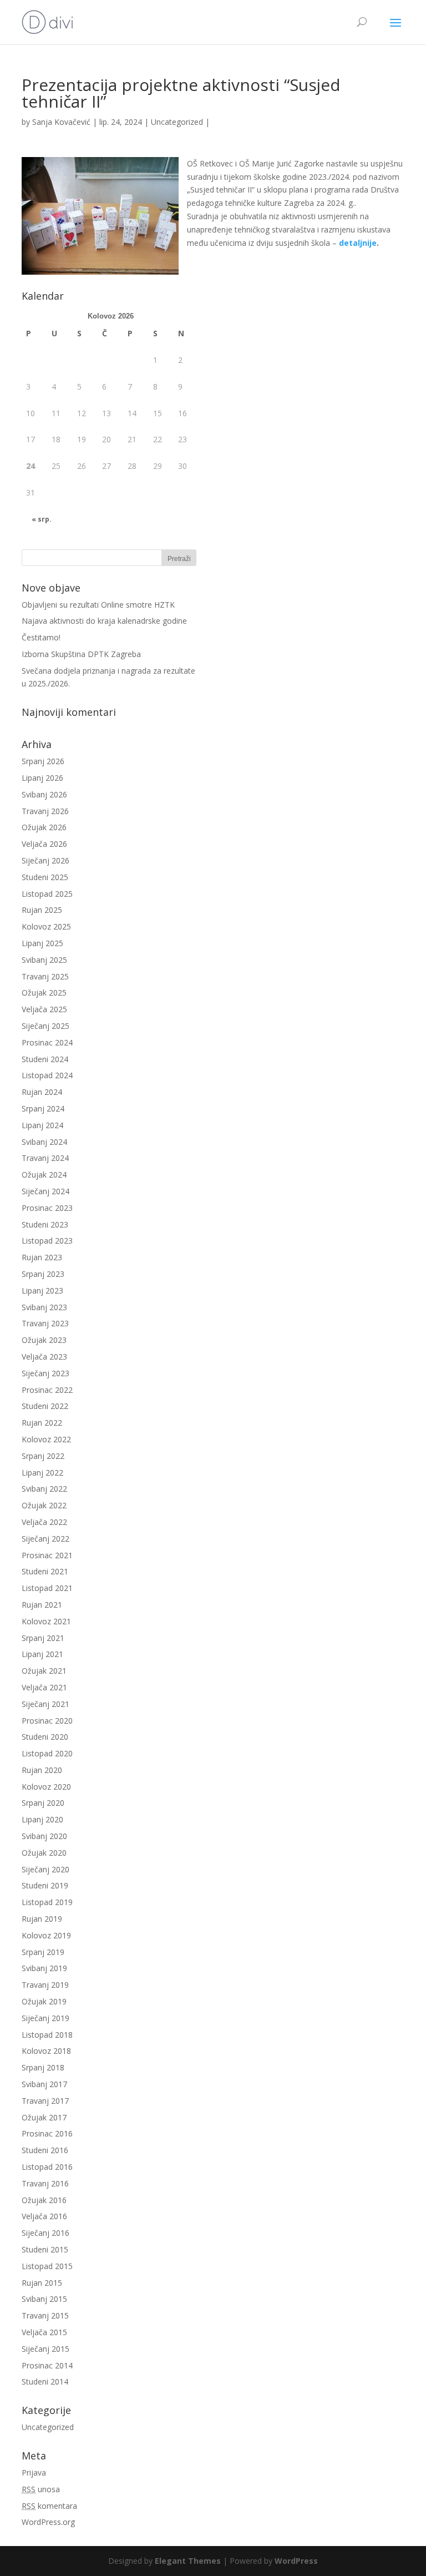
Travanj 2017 (45, 2101)
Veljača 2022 (44, 1522)
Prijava (34, 2473)
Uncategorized (177, 122)
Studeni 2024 (45, 1059)
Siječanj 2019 (45, 2018)
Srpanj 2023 (43, 1274)
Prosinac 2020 (47, 1721)
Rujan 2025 (42, 910)
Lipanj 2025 (42, 943)
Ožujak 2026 (44, 827)
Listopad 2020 (47, 1753)
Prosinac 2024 (47, 1042)
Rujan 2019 (42, 1919)
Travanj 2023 (45, 1323)
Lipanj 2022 (42, 1473)
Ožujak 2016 (44, 2200)
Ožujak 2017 (44, 2117)
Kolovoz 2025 (46, 926)
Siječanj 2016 (45, 2233)
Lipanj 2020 (42, 1819)
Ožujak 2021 (44, 1671)
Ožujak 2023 (44, 1340)
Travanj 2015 (45, 2315)
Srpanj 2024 (43, 1108)
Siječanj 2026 (45, 860)
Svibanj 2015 (44, 2299)
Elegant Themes (188, 2561)
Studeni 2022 (45, 1406)
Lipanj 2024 (42, 1125)
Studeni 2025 (45, 877)
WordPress (296, 2561)
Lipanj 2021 (42, 1654)
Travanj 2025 (45, 976)
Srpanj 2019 (43, 1952)
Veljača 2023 (44, 1357)
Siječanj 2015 (45, 2349)
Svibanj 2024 (44, 1142)
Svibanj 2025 (44, 960)
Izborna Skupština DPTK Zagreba (81, 654)
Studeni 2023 (45, 1224)
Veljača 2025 (44, 1009)
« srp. (42, 519)
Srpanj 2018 (43, 2067)
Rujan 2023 (42, 1257)
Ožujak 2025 (44, 992)
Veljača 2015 (44, 2332)
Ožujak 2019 (44, 2001)
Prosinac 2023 (47, 1208)
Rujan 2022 (42, 1423)
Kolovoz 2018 (46, 2051)
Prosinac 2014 (47, 2365)
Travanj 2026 (45, 811)
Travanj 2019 (45, 1985)
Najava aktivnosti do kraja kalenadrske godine (104, 621)
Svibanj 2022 (44, 1489)
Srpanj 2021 (43, 1638)
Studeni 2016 (45, 2150)
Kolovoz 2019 (46, 1935)
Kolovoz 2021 (46, 1621)
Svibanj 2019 (44, 1968)
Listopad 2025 (47, 894)
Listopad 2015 (47, 2266)
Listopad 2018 (47, 2035)
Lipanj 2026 (42, 778)
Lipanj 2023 (42, 1290)
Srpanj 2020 (43, 1803)
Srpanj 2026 (43, 761)
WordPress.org (48, 2522)
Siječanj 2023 (45, 1373)
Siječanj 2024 (45, 1191)
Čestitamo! (41, 637)
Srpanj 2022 (43, 1456)
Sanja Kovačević (61, 122)
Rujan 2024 (42, 1092)
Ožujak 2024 (44, 1175)
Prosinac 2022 (47, 1390)
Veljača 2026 (44, 844)
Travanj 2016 (45, 2183)
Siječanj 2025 (45, 1026)
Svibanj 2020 (44, 1836)
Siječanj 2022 (45, 1539)
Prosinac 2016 (47, 2133)
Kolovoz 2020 (46, 1787)
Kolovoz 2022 (46, 1439)
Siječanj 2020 (45, 1869)
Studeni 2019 (45, 1885)
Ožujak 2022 (44, 1505)
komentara (49, 2506)
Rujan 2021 (42, 1605)
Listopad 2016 (47, 2167)
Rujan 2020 (42, 1770)
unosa (41, 2489)
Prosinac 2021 (47, 1555)
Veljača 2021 (44, 1687)
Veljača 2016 (44, 2216)
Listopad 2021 (47, 1588)
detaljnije (358, 243)
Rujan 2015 (42, 2283)
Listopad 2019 (47, 1902)
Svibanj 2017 (44, 2084)
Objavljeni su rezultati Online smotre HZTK (98, 605)
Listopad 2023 (47, 1241)
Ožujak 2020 (44, 1853)
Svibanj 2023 (44, 1307)
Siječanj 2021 (45, 1704)
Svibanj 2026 (44, 794)
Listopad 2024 (47, 1075)
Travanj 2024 (45, 1158)
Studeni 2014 (45, 2381)
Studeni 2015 (45, 2249)
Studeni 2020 (45, 1737)
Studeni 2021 (45, 1571)
